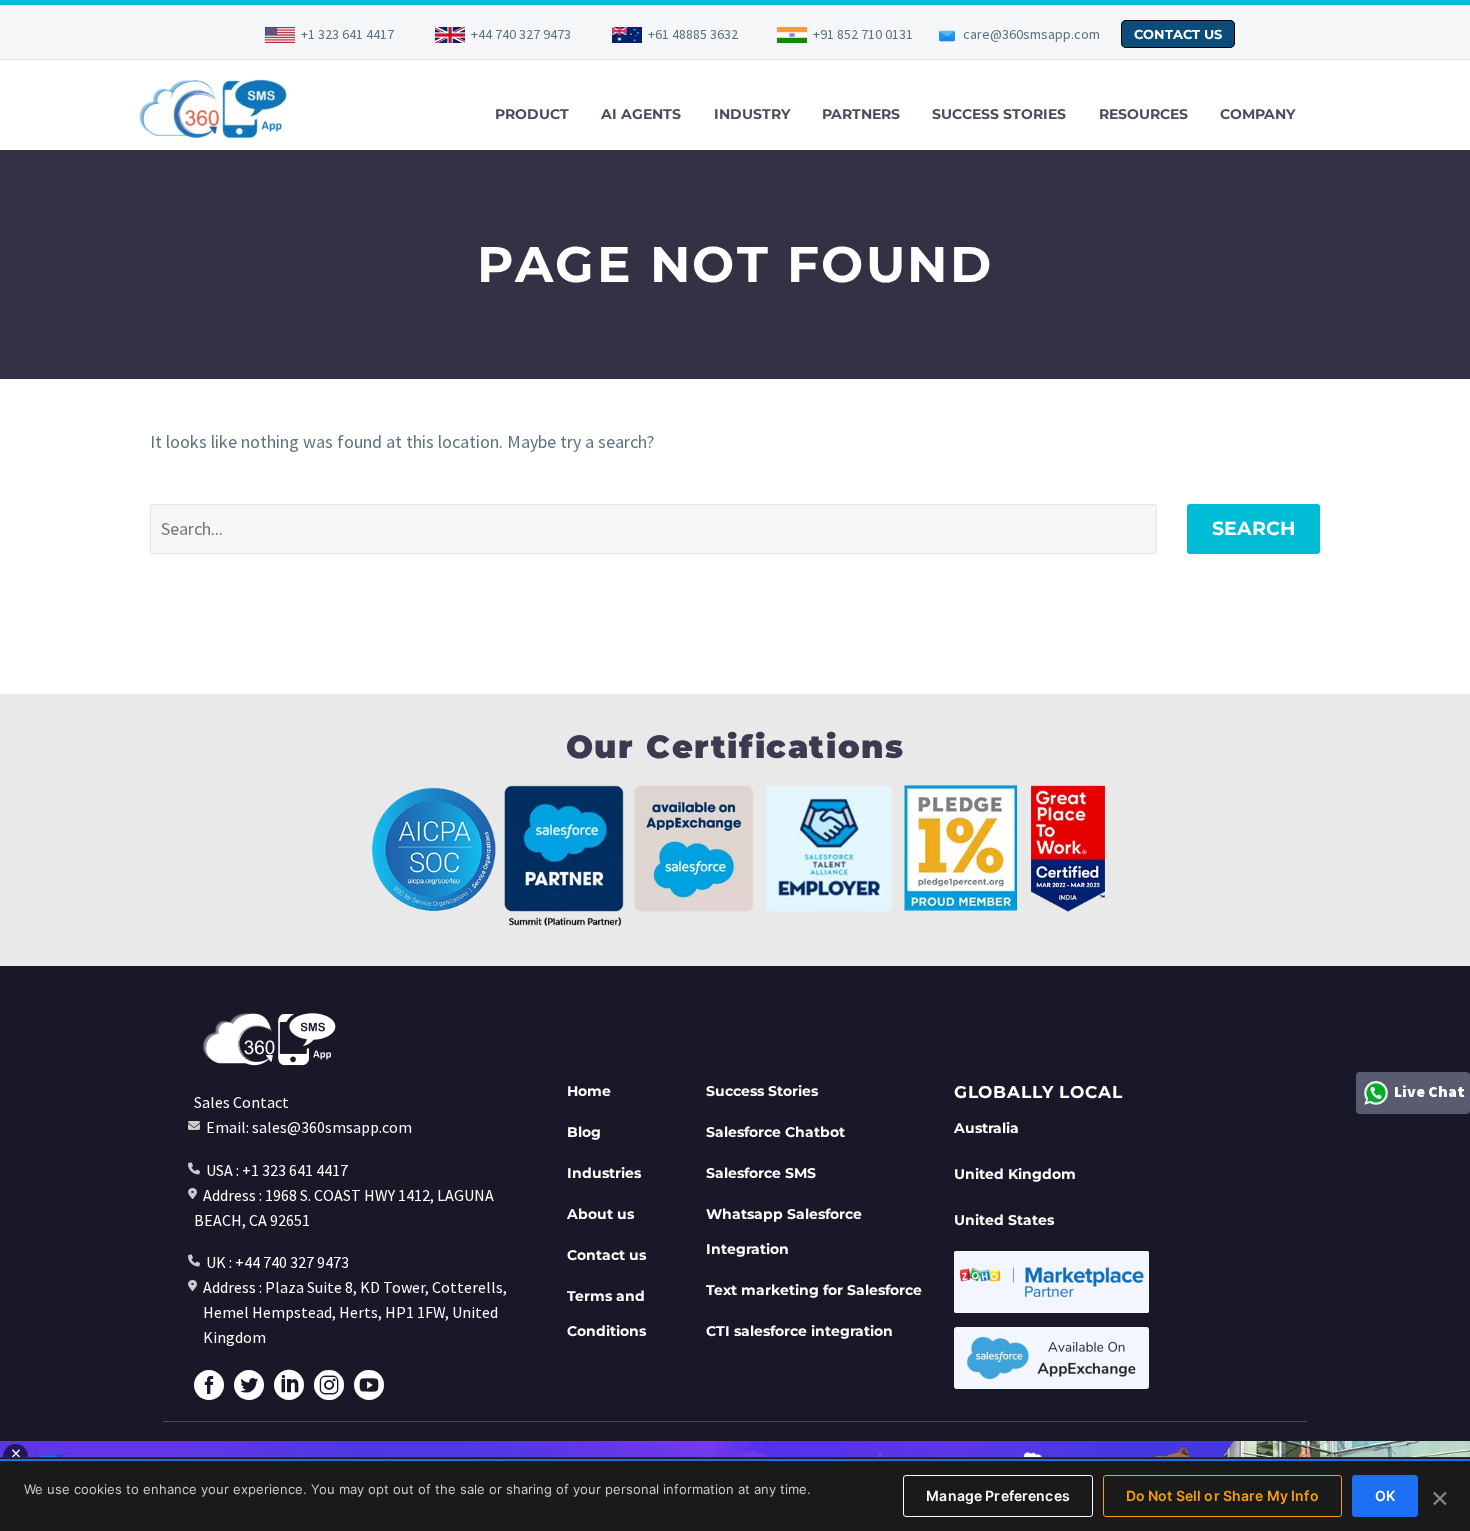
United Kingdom (1015, 1174)
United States (1004, 1220)
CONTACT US (1178, 34)
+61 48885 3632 (693, 34)
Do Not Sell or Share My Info (1222, 1495)
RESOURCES (1143, 114)
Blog (584, 1132)
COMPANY (1257, 114)
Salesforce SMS (761, 1173)
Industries (604, 1173)
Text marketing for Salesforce (814, 1290)
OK (1385, 1495)
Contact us (606, 1255)
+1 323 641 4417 (347, 34)
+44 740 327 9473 (521, 34)
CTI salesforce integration (799, 1331)
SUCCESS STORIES (999, 114)
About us (600, 1214)
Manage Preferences (998, 1495)
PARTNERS (861, 114)
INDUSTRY (752, 114)
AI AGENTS (641, 114)
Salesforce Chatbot (775, 1132)
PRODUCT (532, 114)
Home (589, 1091)
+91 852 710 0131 (863, 34)
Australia (986, 1128)
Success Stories (762, 1091)
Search (1253, 528)
